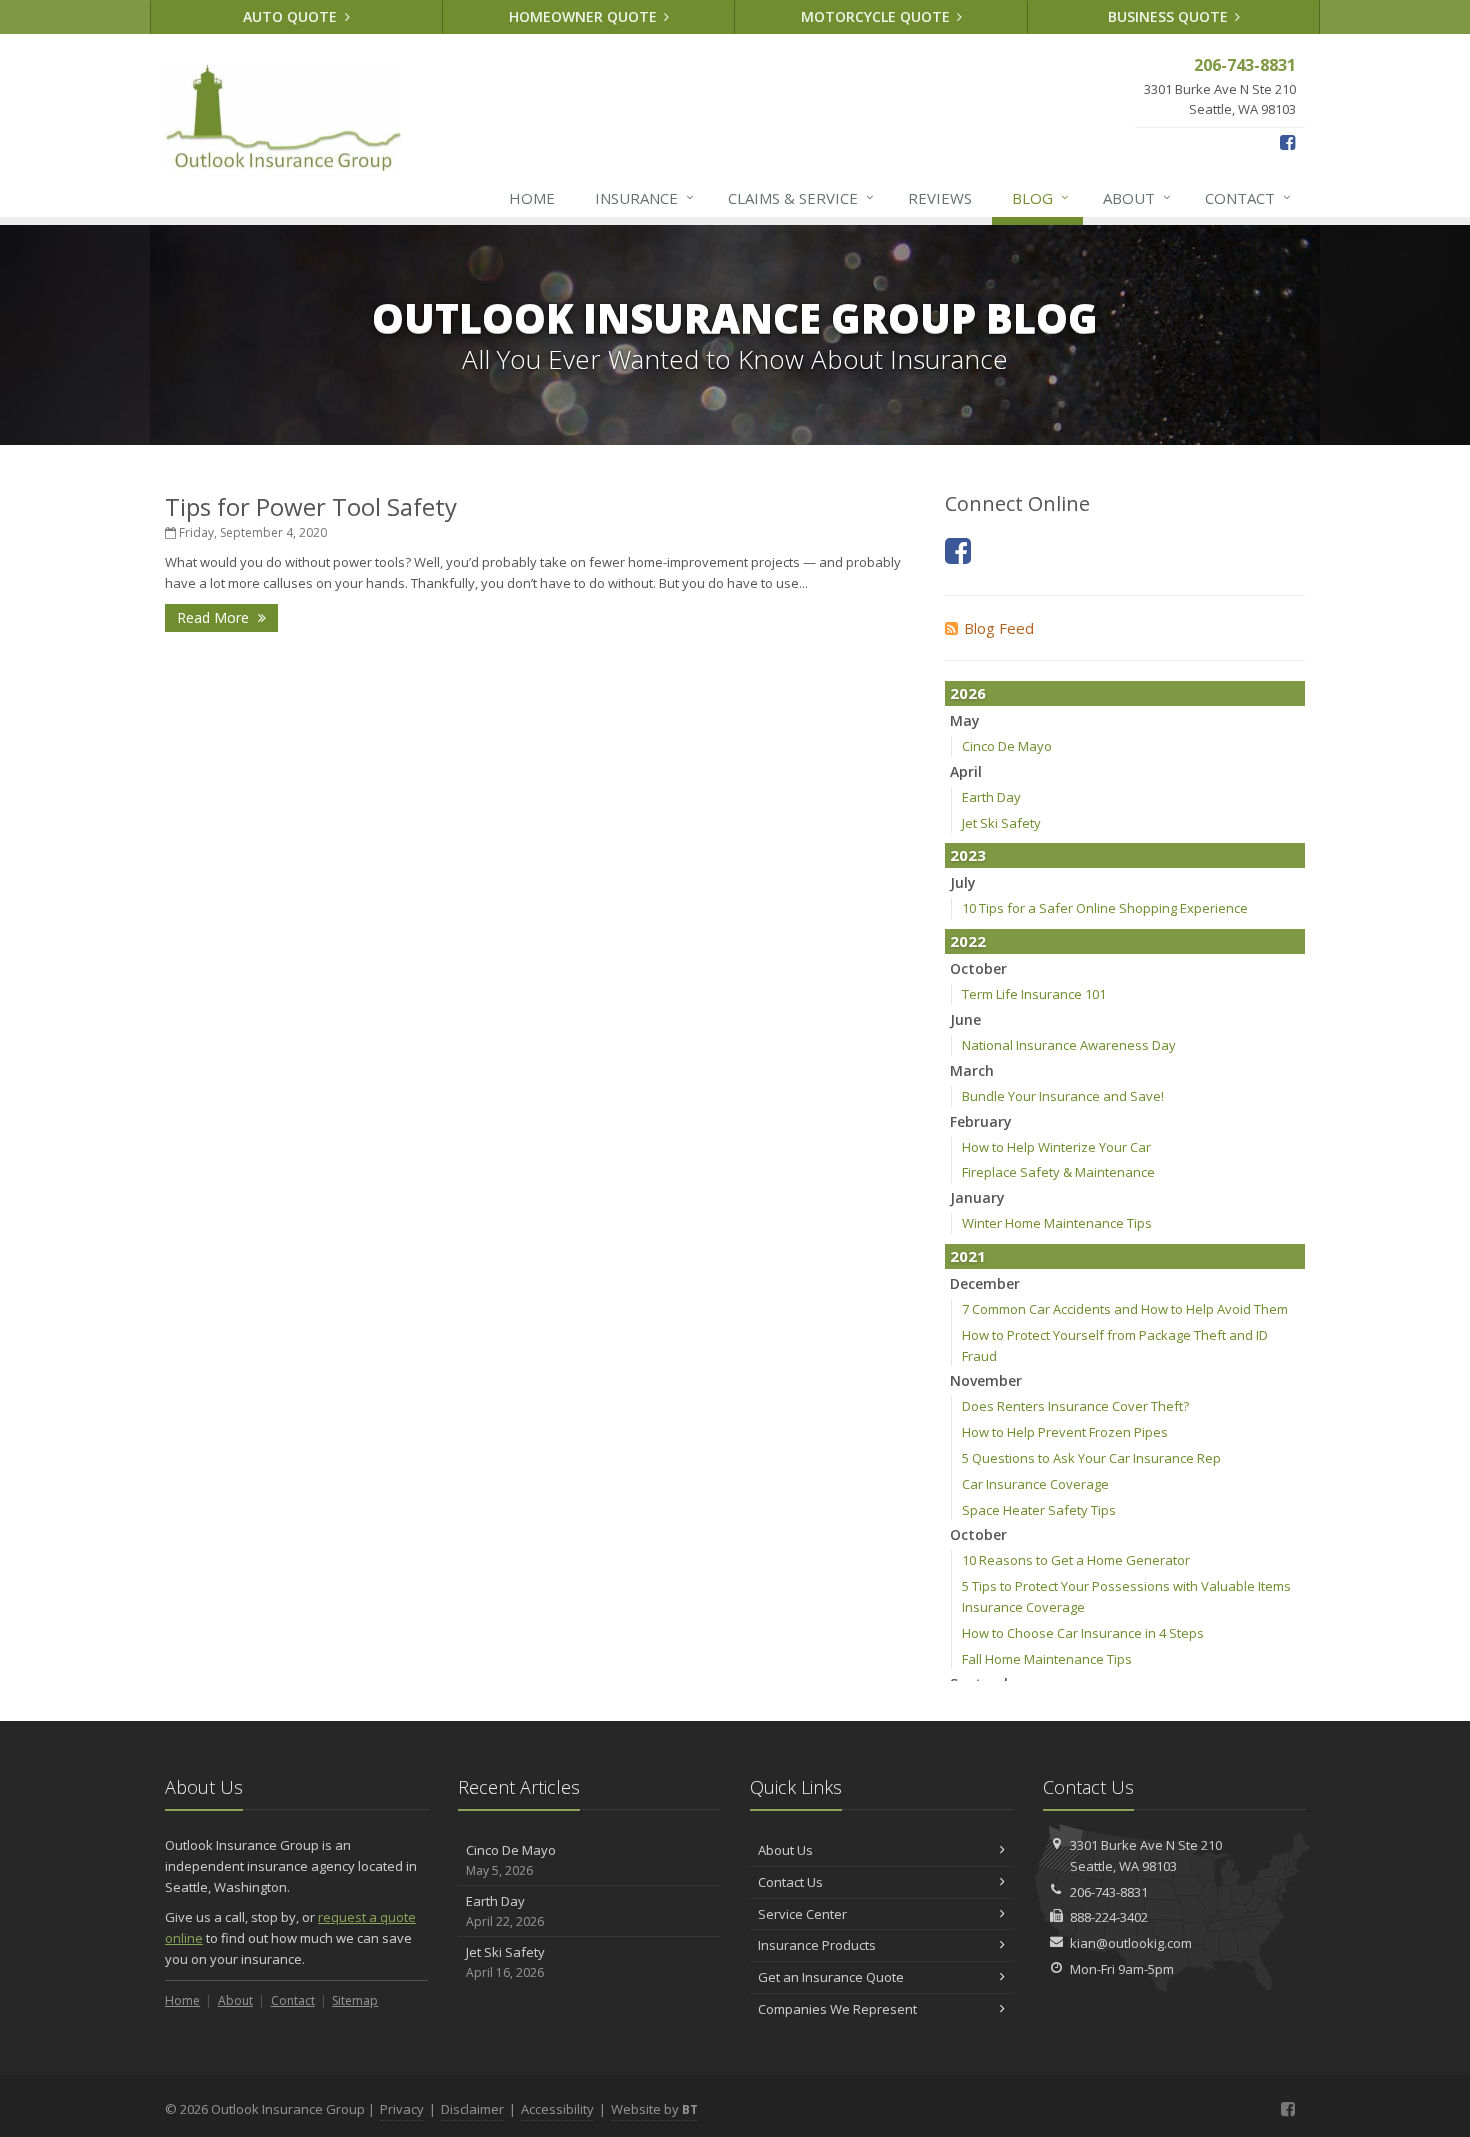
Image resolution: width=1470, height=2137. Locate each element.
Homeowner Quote (585, 16)
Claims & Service (801, 197)
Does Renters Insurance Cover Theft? (1075, 1406)
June (965, 1019)
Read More (215, 617)
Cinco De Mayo (1007, 746)
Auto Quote (292, 16)
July (963, 882)
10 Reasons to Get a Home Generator (1076, 1560)
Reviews (940, 198)
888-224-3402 (1109, 1917)
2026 (968, 693)
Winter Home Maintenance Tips (1057, 1223)
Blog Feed (999, 628)
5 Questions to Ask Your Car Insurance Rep (1091, 1458)
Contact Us (790, 1882)
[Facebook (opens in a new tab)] (1287, 142)
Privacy (402, 2109)
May (965, 720)
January (977, 1197)
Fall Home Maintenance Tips (1047, 1659)
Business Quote (1170, 16)
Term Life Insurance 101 (1034, 994)
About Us (785, 1850)
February (981, 1121)
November (986, 1380)
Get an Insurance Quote (831, 1977)
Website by (654, 2109)
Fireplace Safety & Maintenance (1058, 1172)
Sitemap (355, 2000)
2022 (968, 941)
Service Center (802, 1914)
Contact (1248, 197)
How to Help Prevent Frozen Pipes (1065, 1432)
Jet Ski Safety (1001, 823)
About (1137, 197)
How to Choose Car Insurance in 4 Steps (1083, 1633)
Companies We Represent (837, 2009)
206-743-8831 (1109, 1892)
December (985, 1283)
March (972, 1070)
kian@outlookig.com (1131, 1943)
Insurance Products (817, 1945)
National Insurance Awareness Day (1069, 1045)
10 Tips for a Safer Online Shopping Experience (1105, 908)
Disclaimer (472, 2109)
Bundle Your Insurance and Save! (1063, 1096)
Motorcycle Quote (877, 16)
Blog (1040, 197)
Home (532, 198)
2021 (968, 1256)
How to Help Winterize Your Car (1056, 1147)
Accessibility (557, 2109)
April (966, 771)
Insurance (644, 197)
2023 (968, 855)
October (978, 968)
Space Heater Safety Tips (1039, 1510)
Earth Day (991, 797)
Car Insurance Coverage (1035, 1484)
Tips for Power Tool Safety (311, 506)
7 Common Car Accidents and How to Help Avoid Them (1125, 1309)
